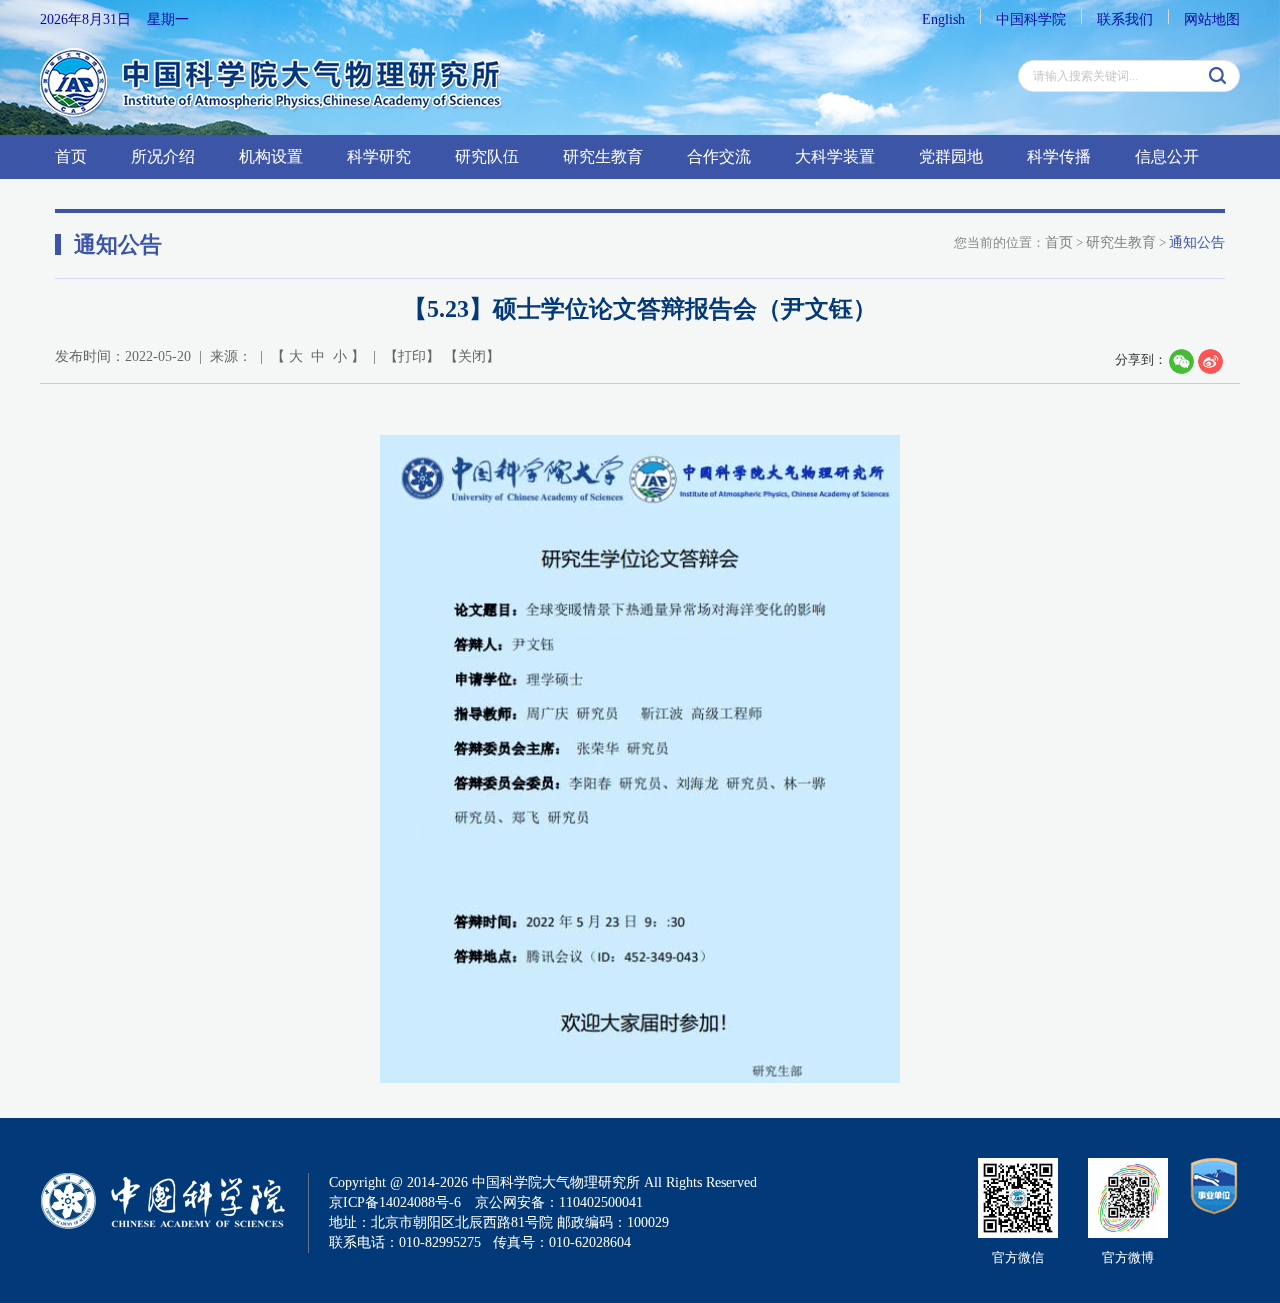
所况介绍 (163, 156)
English (943, 19)
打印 (412, 356)
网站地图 (1212, 19)
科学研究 (379, 156)
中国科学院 (1031, 19)
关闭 (472, 356)
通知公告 (1197, 242)
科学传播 (1059, 156)
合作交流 (719, 156)
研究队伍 (487, 156)
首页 (71, 156)
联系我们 (1125, 19)
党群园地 (951, 156)
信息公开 (1167, 156)
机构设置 (271, 156)
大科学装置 (835, 156)
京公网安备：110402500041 (559, 1202)
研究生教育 (603, 156)
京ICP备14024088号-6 (395, 1202)
